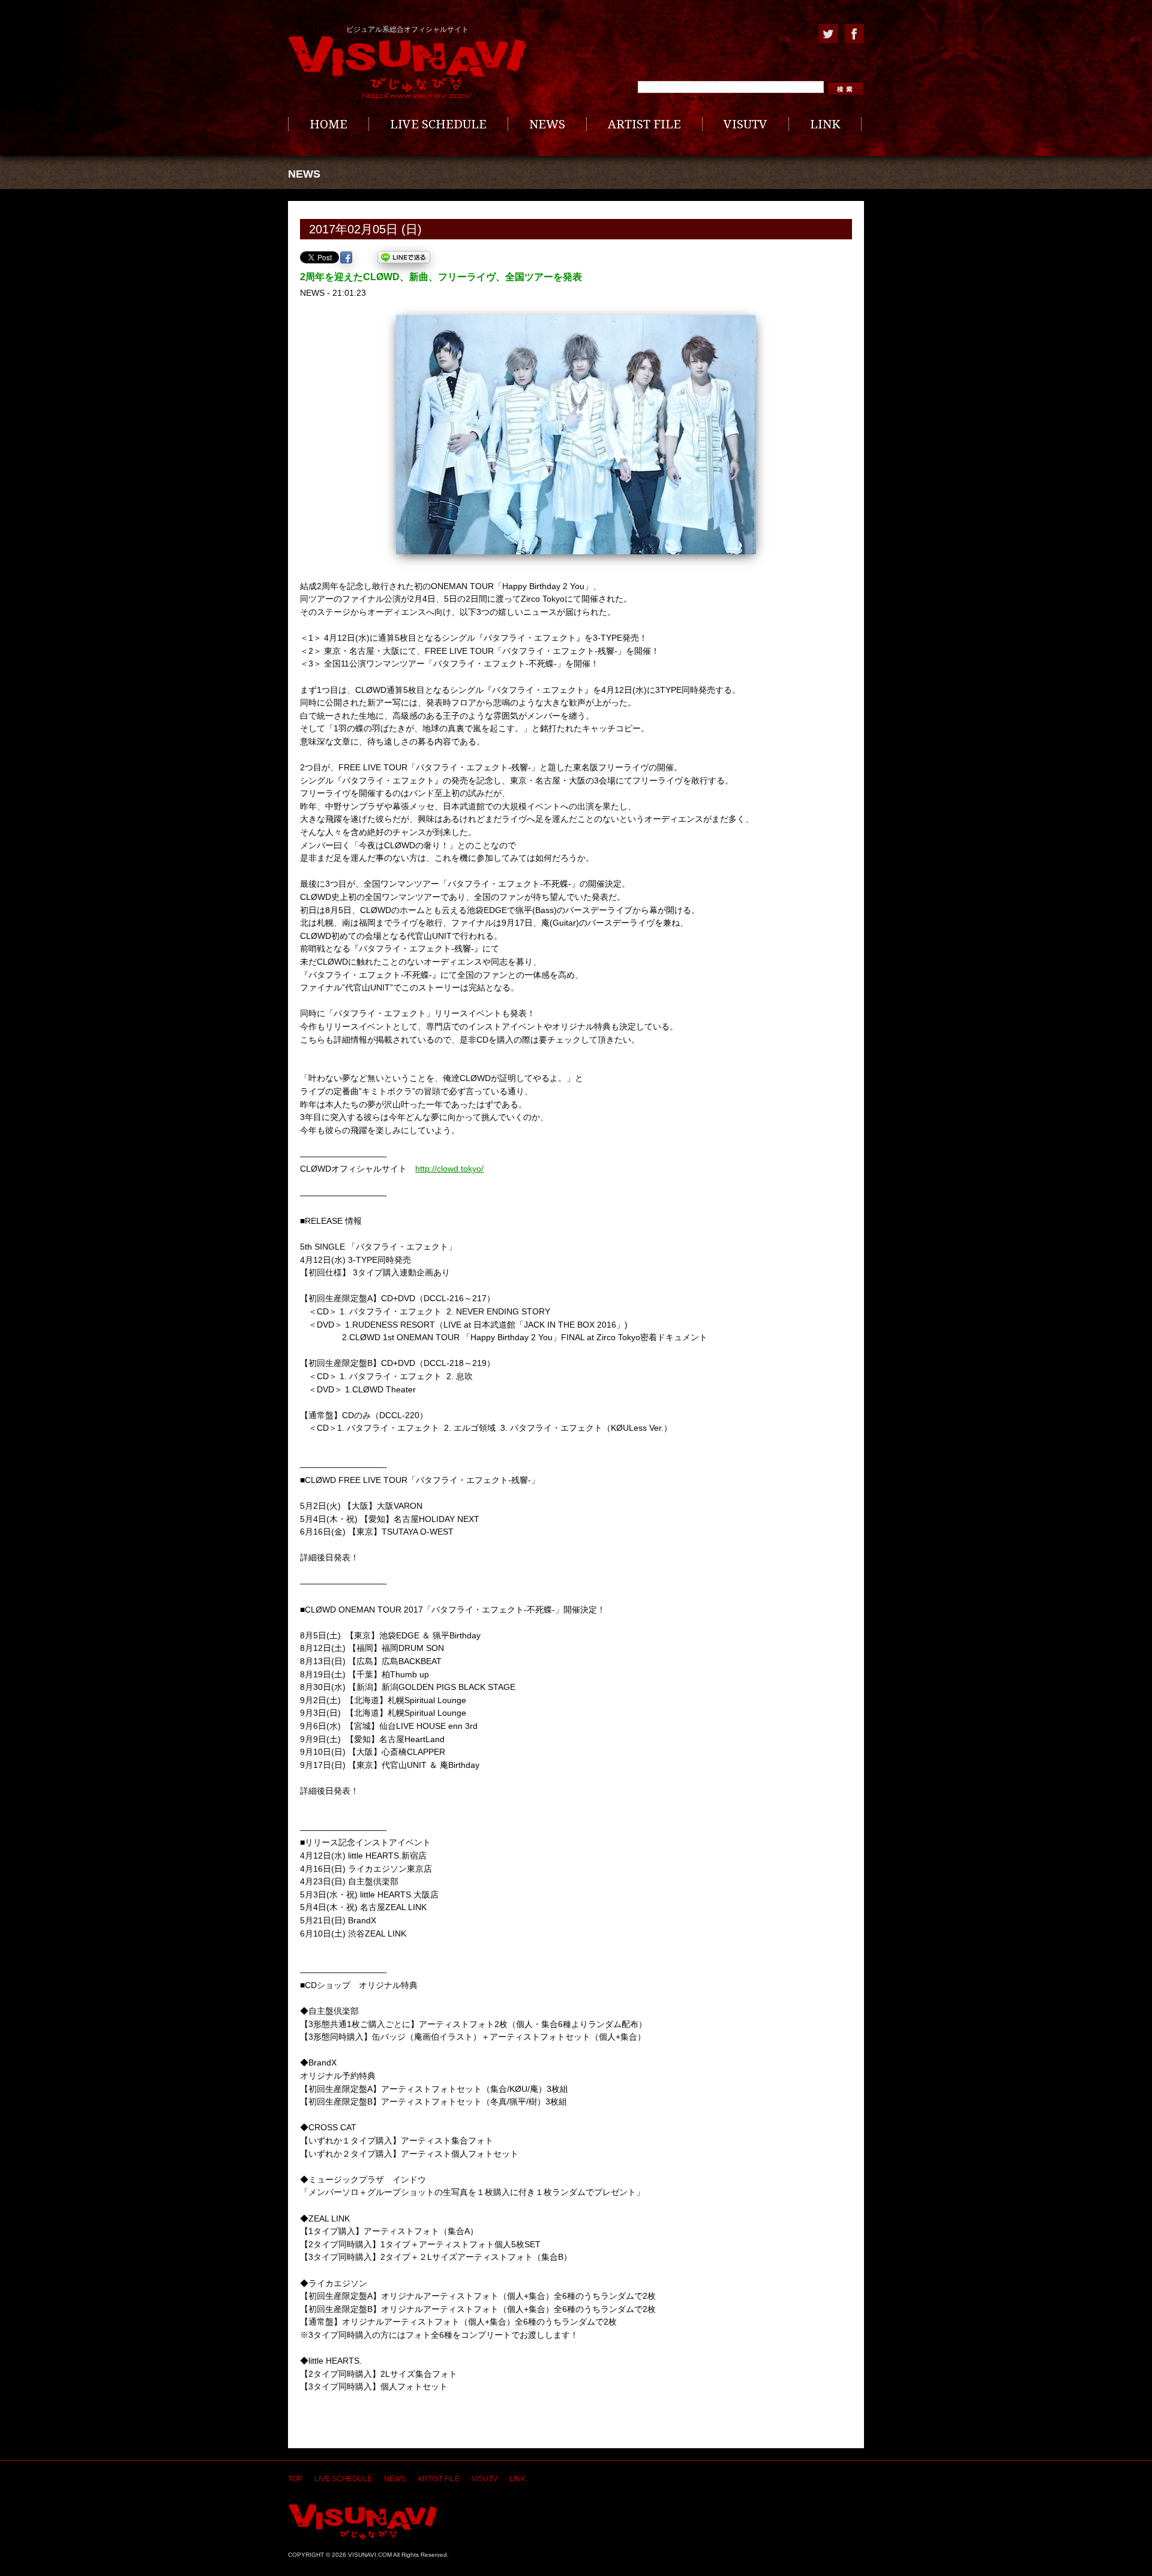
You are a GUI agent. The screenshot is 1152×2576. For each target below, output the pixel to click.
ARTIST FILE (644, 124)
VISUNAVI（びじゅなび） (363, 2522)
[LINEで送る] (404, 257)
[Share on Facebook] (346, 257)
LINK (825, 124)
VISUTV (745, 124)
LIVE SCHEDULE (438, 124)
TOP (295, 2479)
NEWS (547, 124)
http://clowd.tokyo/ (449, 1169)
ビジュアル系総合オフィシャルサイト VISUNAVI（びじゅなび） (407, 68)
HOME (328, 124)
